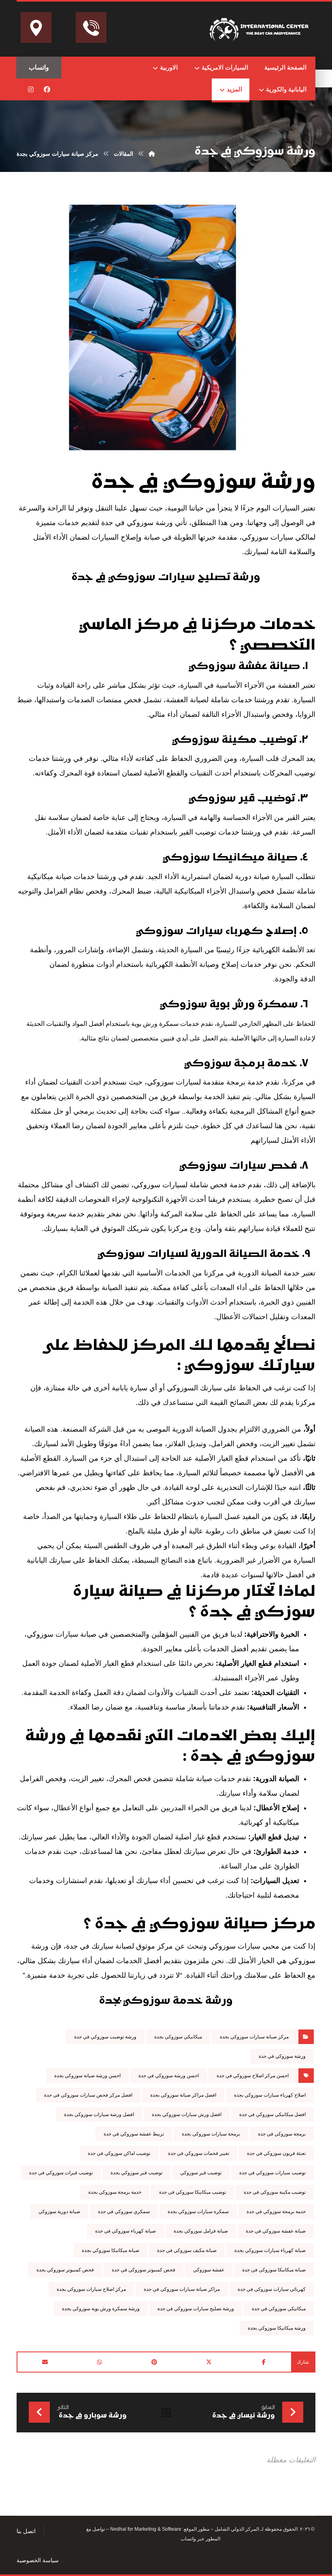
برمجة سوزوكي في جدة (282, 2134)
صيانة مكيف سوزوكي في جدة (187, 2250)
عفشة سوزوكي (209, 2270)
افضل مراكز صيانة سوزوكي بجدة (183, 2095)
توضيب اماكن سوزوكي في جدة (119, 2153)
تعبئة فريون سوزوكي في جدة (276, 2153)
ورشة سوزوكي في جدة (203, 483)
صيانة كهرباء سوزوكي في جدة (126, 2231)
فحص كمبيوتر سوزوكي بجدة (65, 2270)
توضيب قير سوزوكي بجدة (136, 2173)
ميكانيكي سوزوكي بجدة (178, 2037)
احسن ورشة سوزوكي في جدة (169, 2076)
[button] (47, 89)
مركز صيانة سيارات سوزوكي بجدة (254, 2037)
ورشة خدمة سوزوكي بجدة (166, 2001)
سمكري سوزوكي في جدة (124, 2212)
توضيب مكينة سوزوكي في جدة (275, 2192)
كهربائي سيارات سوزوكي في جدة (272, 2289)
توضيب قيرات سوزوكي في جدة (61, 2173)
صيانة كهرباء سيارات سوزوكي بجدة (270, 2250)
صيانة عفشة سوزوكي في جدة (276, 2231)
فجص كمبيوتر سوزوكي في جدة (144, 2270)
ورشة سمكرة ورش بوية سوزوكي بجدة (101, 2309)
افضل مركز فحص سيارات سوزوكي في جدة (88, 2095)
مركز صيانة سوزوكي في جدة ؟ (200, 1925)
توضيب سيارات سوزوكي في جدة (272, 2173)
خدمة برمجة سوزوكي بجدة (115, 2192)
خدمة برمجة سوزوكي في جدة (276, 2212)
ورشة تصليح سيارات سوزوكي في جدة (196, 2309)
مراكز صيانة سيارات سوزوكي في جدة (182, 2289)
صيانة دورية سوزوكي (59, 2212)
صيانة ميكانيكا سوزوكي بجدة (111, 2250)
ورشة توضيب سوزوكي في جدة (105, 2037)
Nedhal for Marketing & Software (145, 2529)
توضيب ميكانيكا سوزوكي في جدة (193, 2192)
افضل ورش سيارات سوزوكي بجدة (187, 2114)
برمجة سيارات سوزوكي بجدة (211, 2134)
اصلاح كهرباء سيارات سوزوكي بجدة (270, 2095)
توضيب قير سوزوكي (201, 2173)
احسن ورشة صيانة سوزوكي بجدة (87, 2076)
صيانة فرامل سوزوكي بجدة (201, 2231)
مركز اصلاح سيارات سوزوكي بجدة (91, 2289)
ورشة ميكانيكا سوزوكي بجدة (277, 2328)
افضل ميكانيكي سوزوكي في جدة (272, 2114)
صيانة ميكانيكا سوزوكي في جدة (274, 2270)
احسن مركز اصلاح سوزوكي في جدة (253, 2076)
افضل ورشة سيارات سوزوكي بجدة (99, 2114)
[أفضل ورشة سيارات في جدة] (260, 28)
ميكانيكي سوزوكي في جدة (279, 2309)
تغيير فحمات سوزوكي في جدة (199, 2153)
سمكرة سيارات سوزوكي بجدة (198, 2212)
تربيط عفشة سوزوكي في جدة (134, 2134)
